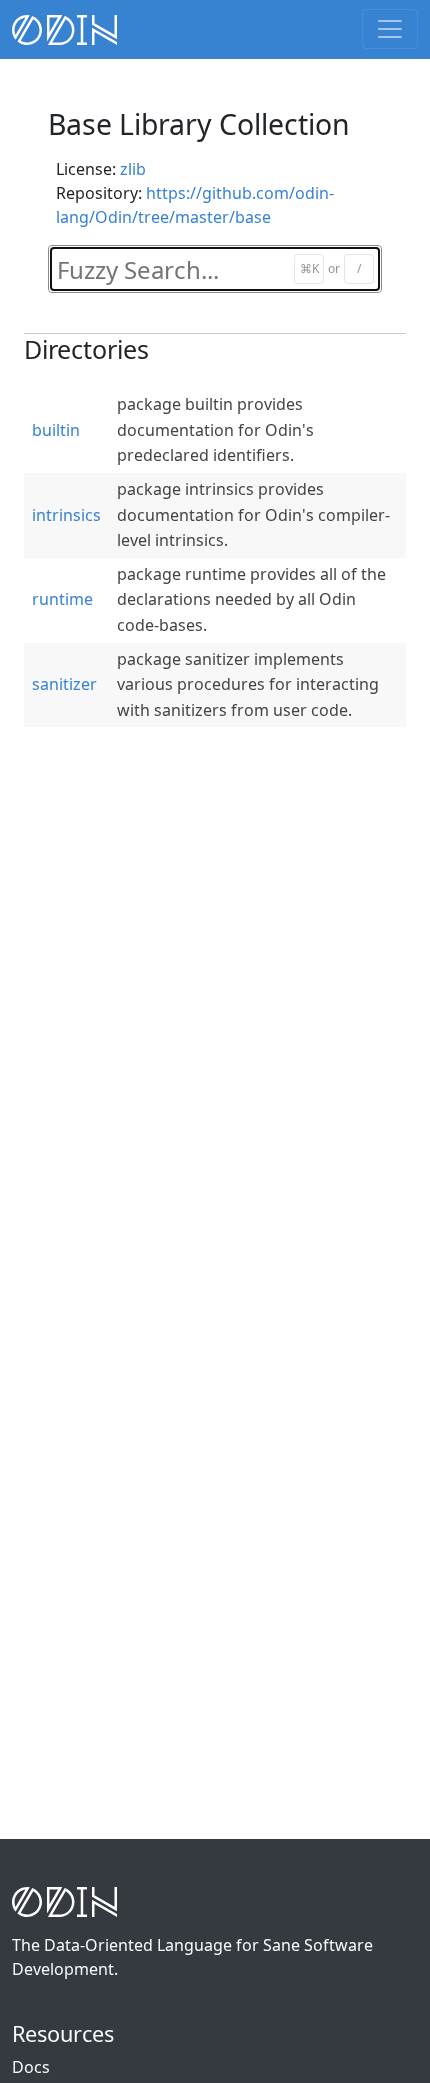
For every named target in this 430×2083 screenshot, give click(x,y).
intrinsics (66, 515)
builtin (56, 430)
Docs (31, 2067)
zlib (133, 169)
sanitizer (64, 684)
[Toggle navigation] (390, 29)
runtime (62, 599)
